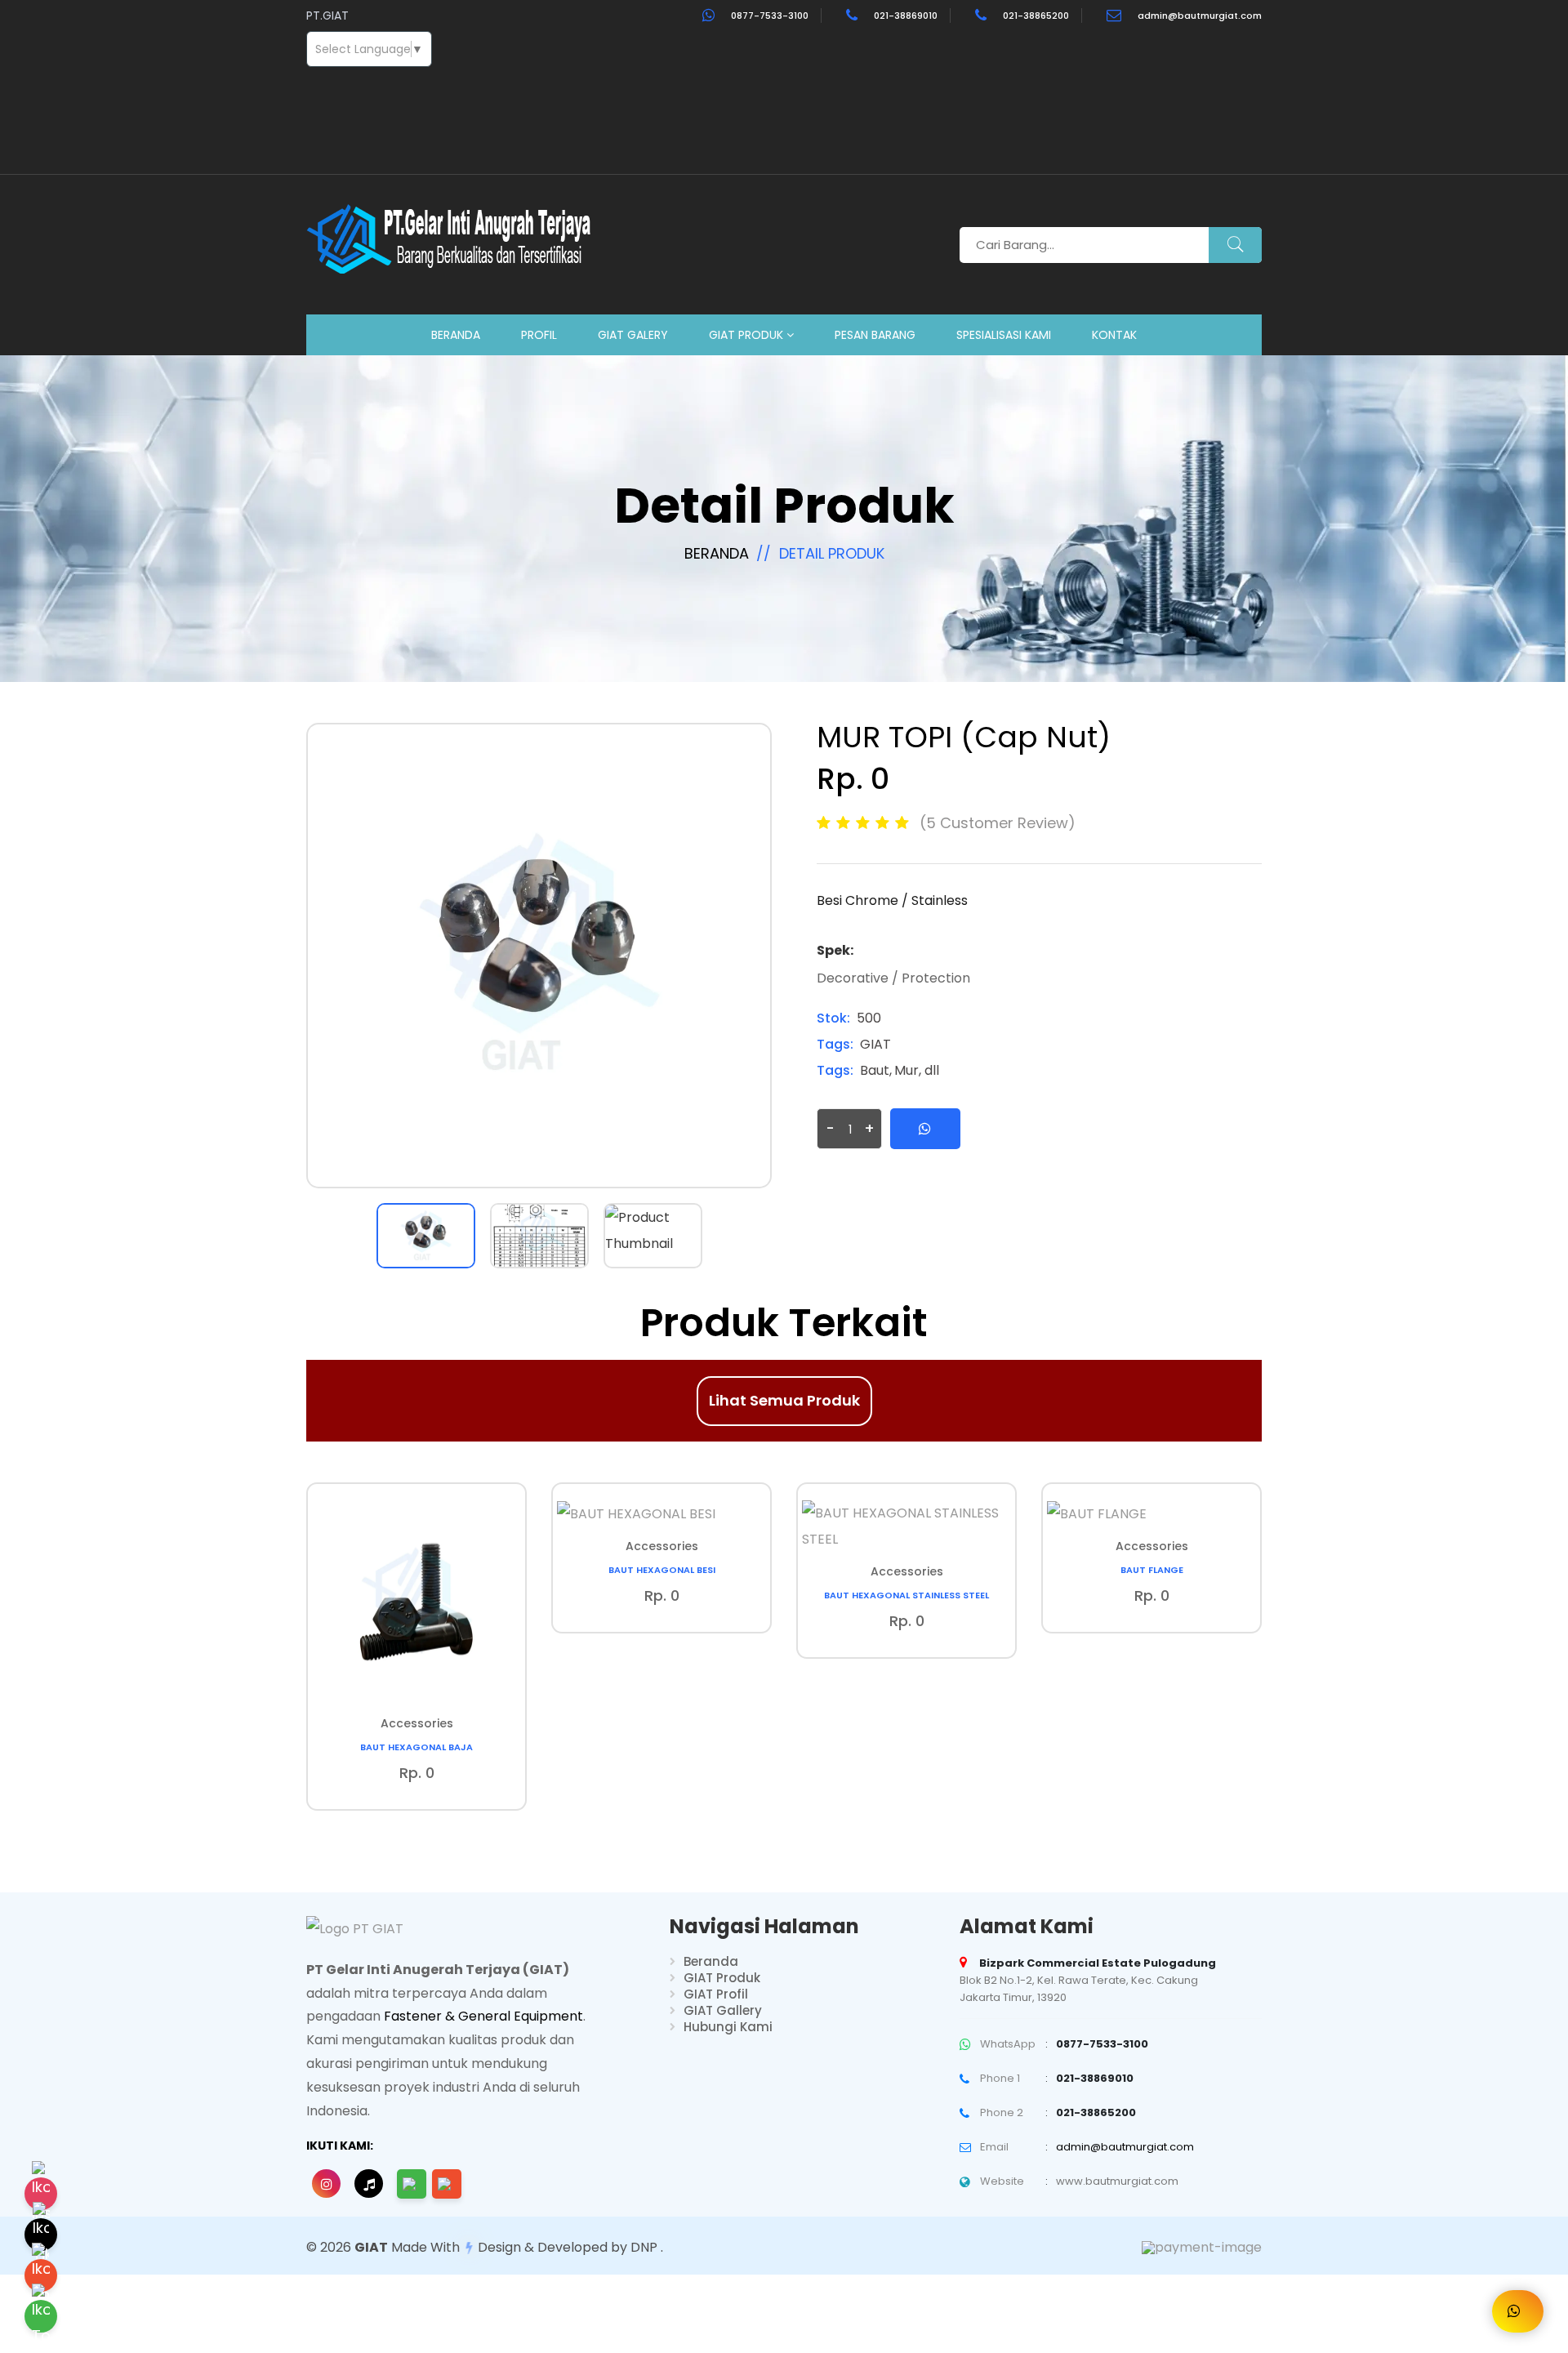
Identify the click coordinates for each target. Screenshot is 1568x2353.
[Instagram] (41, 2194)
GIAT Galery (633, 335)
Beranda (456, 335)
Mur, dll (917, 1070)
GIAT (875, 1044)
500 (869, 1018)
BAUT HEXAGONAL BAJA (416, 1747)
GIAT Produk (748, 335)
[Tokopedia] (41, 2316)
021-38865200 (1036, 16)
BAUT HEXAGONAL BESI (662, 1570)
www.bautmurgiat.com (1117, 2181)
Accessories (417, 1723)
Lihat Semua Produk (784, 1400)
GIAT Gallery (723, 2010)
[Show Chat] (1518, 2311)
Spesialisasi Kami (1004, 335)
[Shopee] (41, 2275)
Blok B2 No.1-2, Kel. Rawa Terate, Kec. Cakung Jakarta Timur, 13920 (1088, 1980)
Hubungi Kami (728, 2027)
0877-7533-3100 (770, 16)
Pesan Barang (875, 335)
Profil (539, 335)
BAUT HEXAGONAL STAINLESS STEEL (906, 1595)
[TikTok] (369, 2184)
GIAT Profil (716, 1994)
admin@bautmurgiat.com (1200, 16)
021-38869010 (906, 16)
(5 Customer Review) (998, 823)
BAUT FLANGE (1152, 1570)
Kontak (1114, 335)
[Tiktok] (41, 2235)
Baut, (876, 1070)
